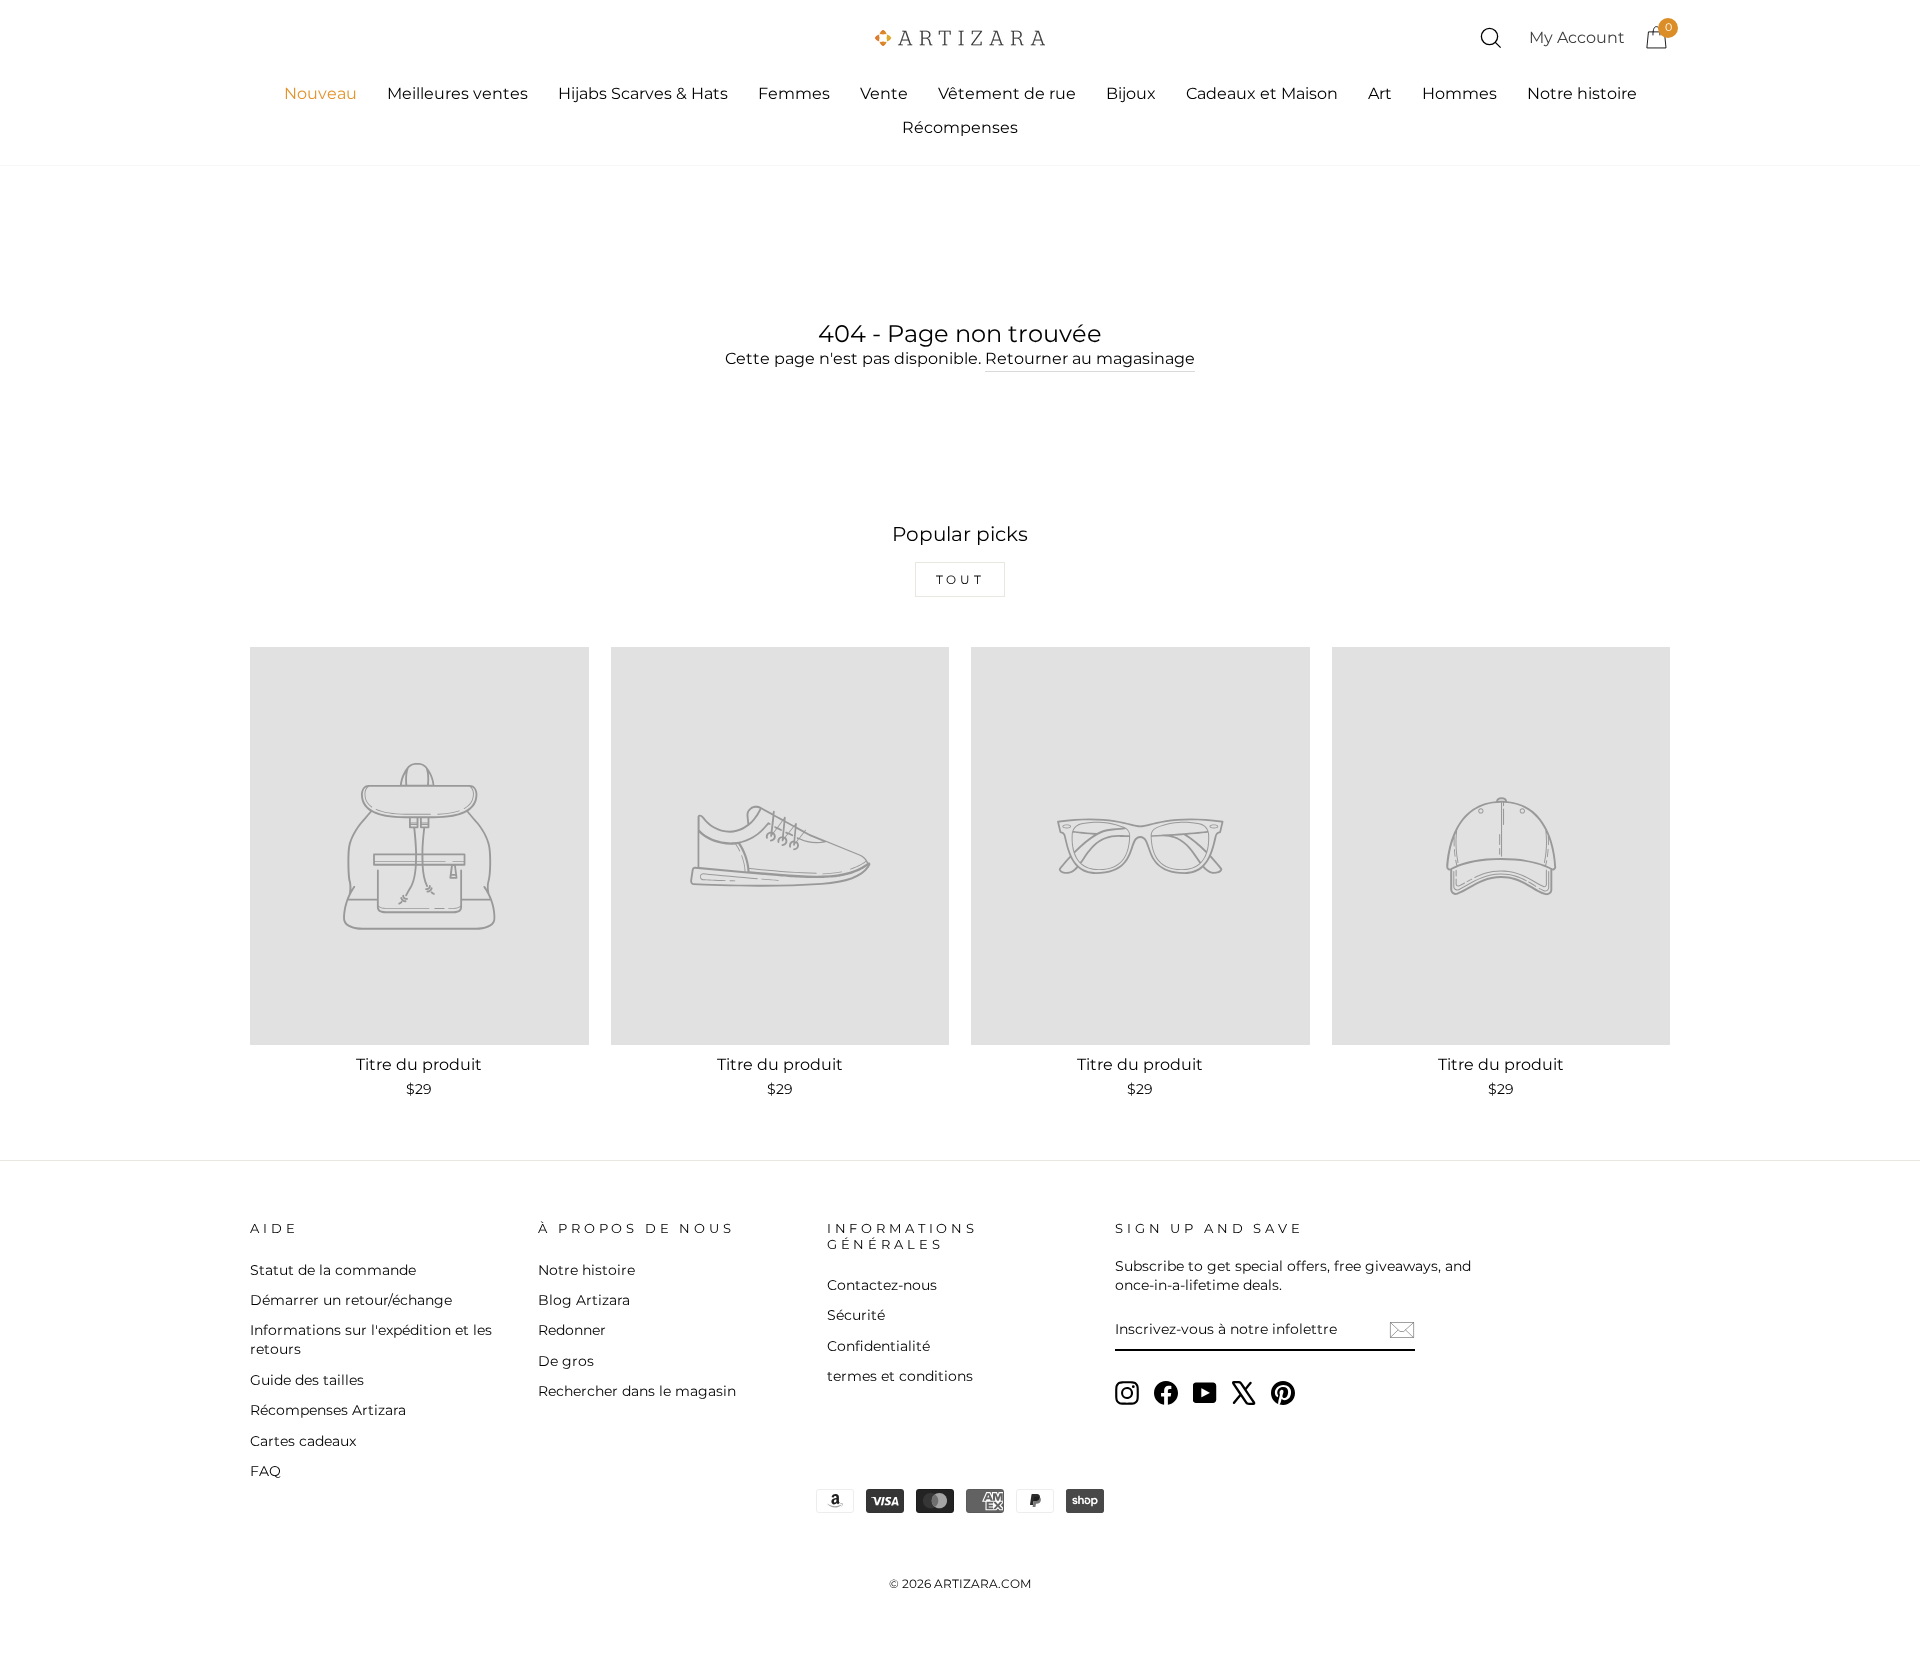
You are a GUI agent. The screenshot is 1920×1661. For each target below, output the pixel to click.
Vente (884, 93)
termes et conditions (900, 1376)
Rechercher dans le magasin (637, 1391)
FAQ (265, 1471)
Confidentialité (878, 1346)
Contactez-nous (882, 1285)
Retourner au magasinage (1090, 358)
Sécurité (856, 1315)
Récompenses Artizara (328, 1410)
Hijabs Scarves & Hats (643, 93)
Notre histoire (1582, 93)
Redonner (572, 1330)
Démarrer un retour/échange (351, 1300)
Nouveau (320, 93)
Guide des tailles (307, 1380)
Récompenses (960, 127)
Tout (960, 579)
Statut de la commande (333, 1270)
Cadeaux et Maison (1262, 93)
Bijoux (1131, 93)
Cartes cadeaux (303, 1441)
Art (1380, 93)
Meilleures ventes (457, 93)
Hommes (1459, 93)
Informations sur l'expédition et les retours (371, 1339)
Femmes (794, 93)
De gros (566, 1361)
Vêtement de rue (1007, 93)
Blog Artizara (584, 1300)
